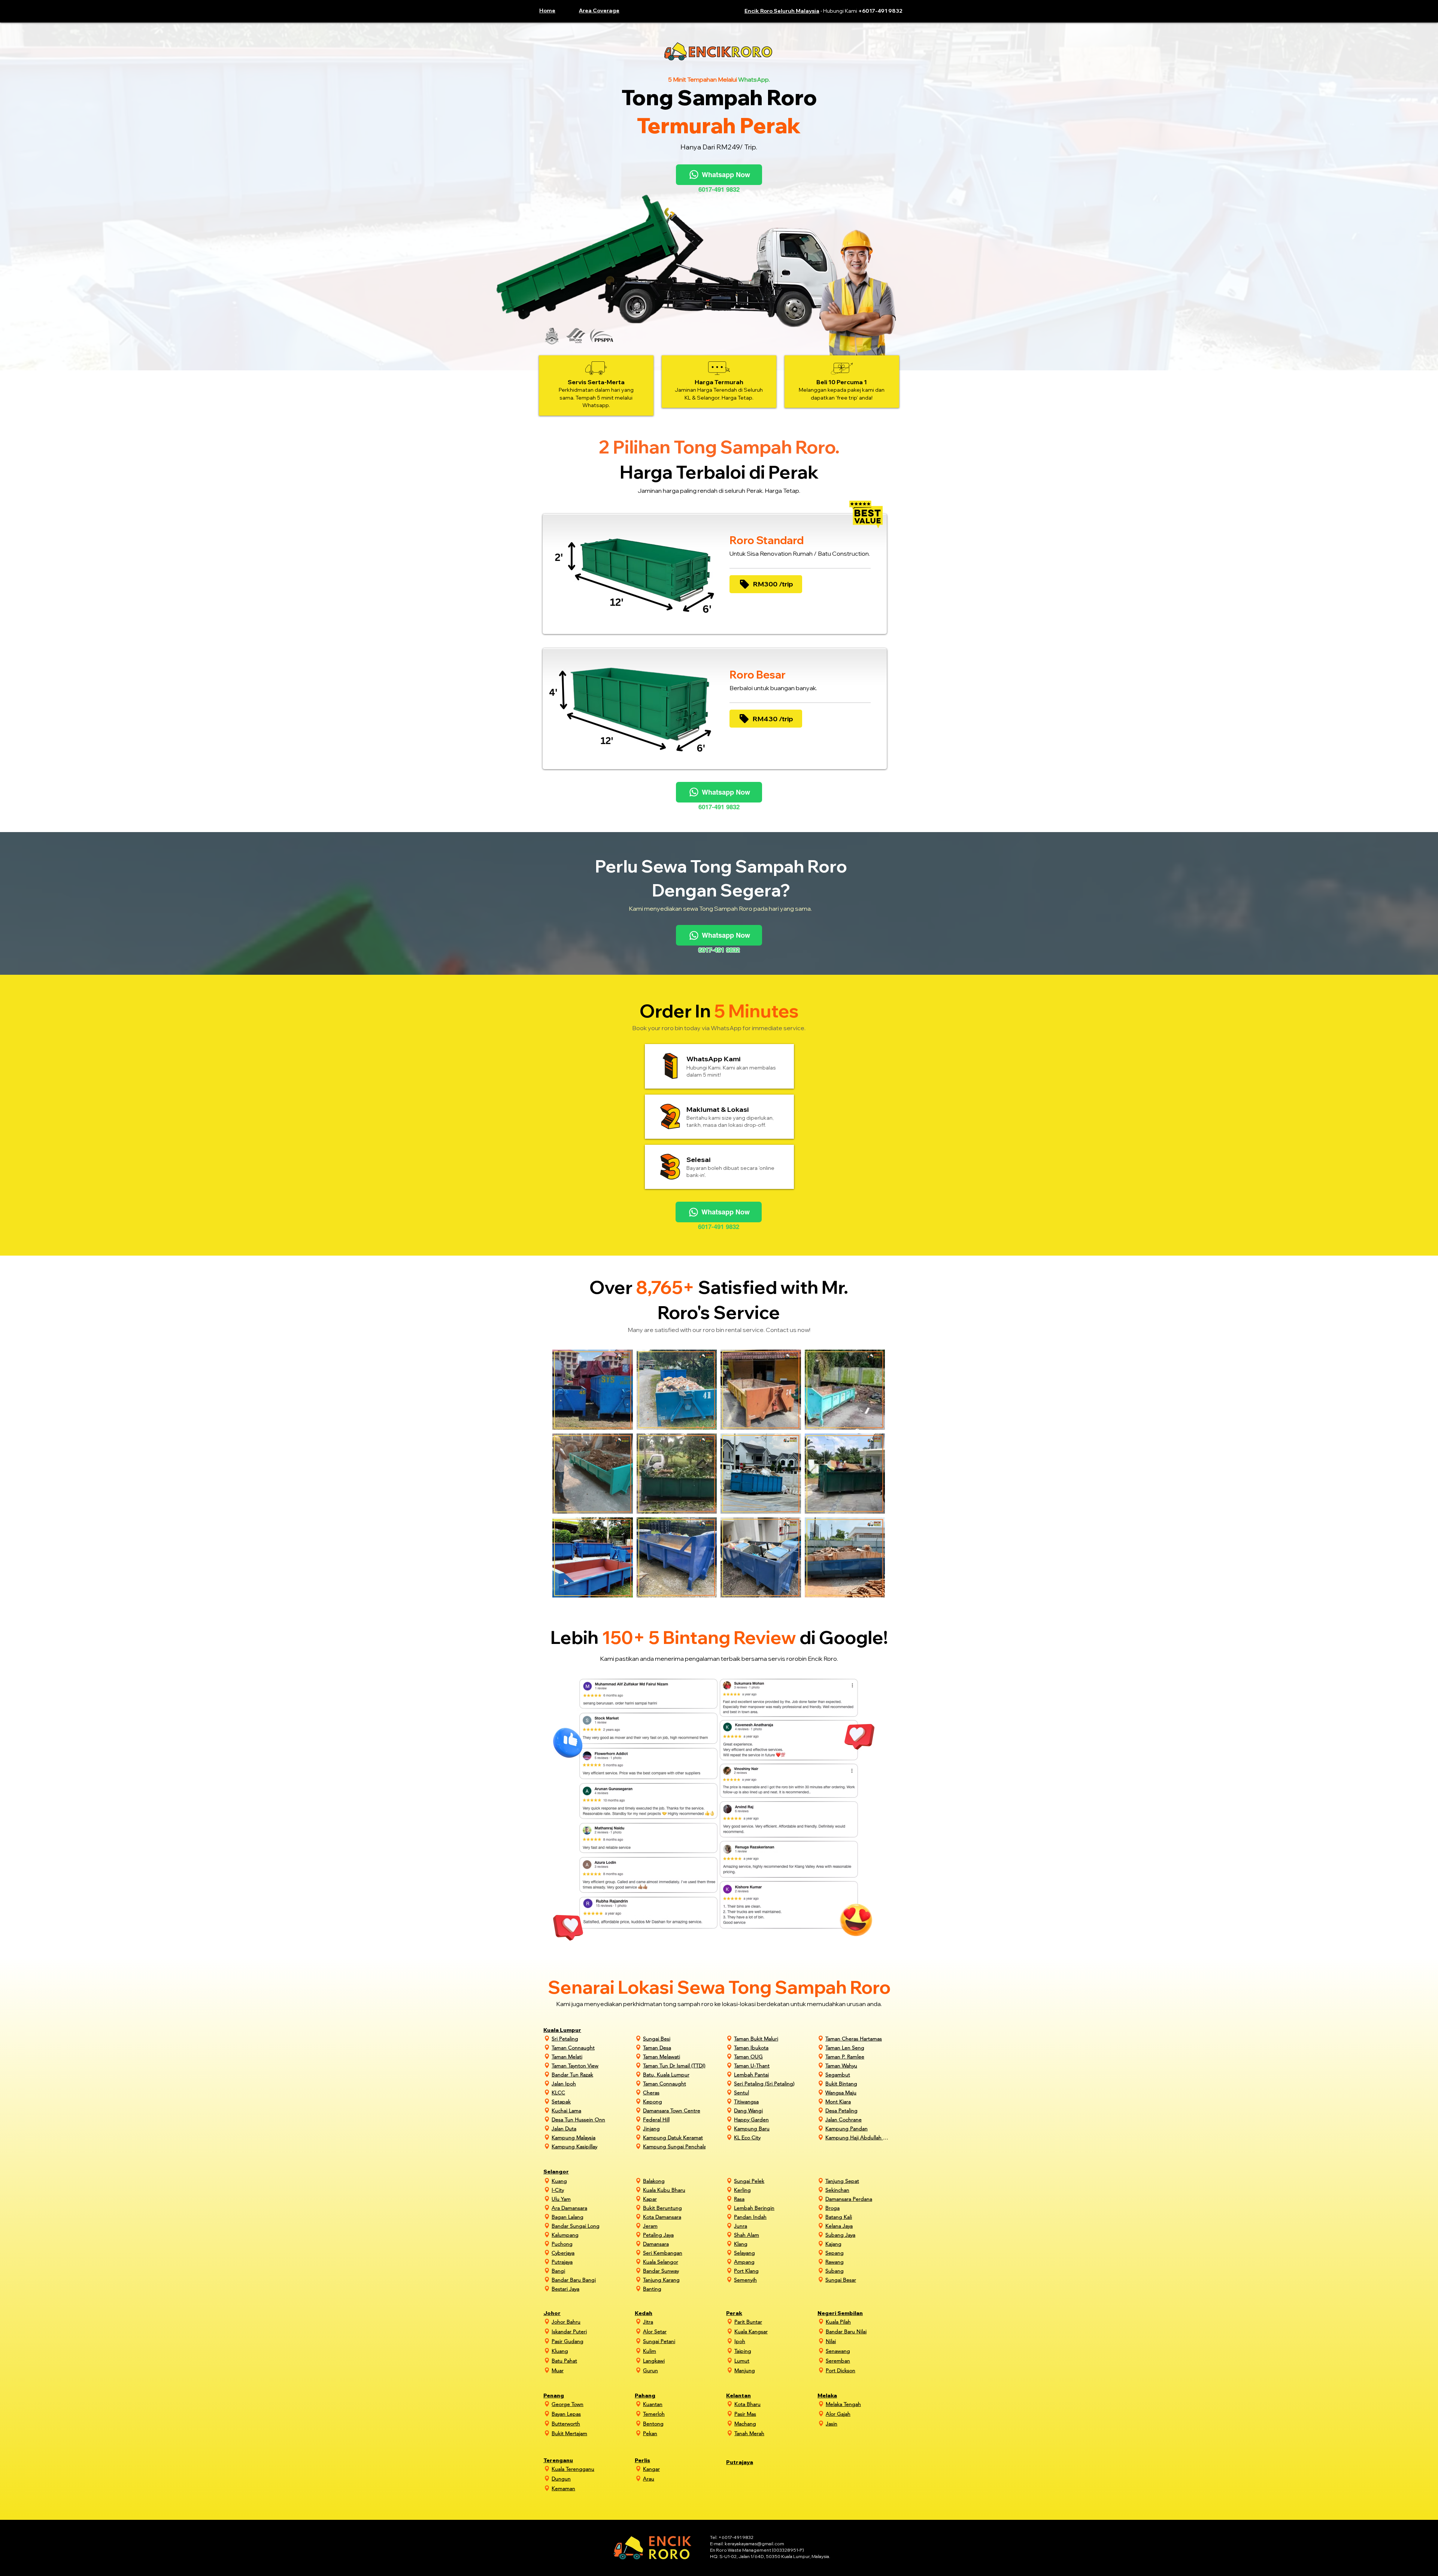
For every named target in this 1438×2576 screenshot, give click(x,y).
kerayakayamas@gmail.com (754, 2544)
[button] (606, 10)
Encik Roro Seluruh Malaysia (782, 11)
